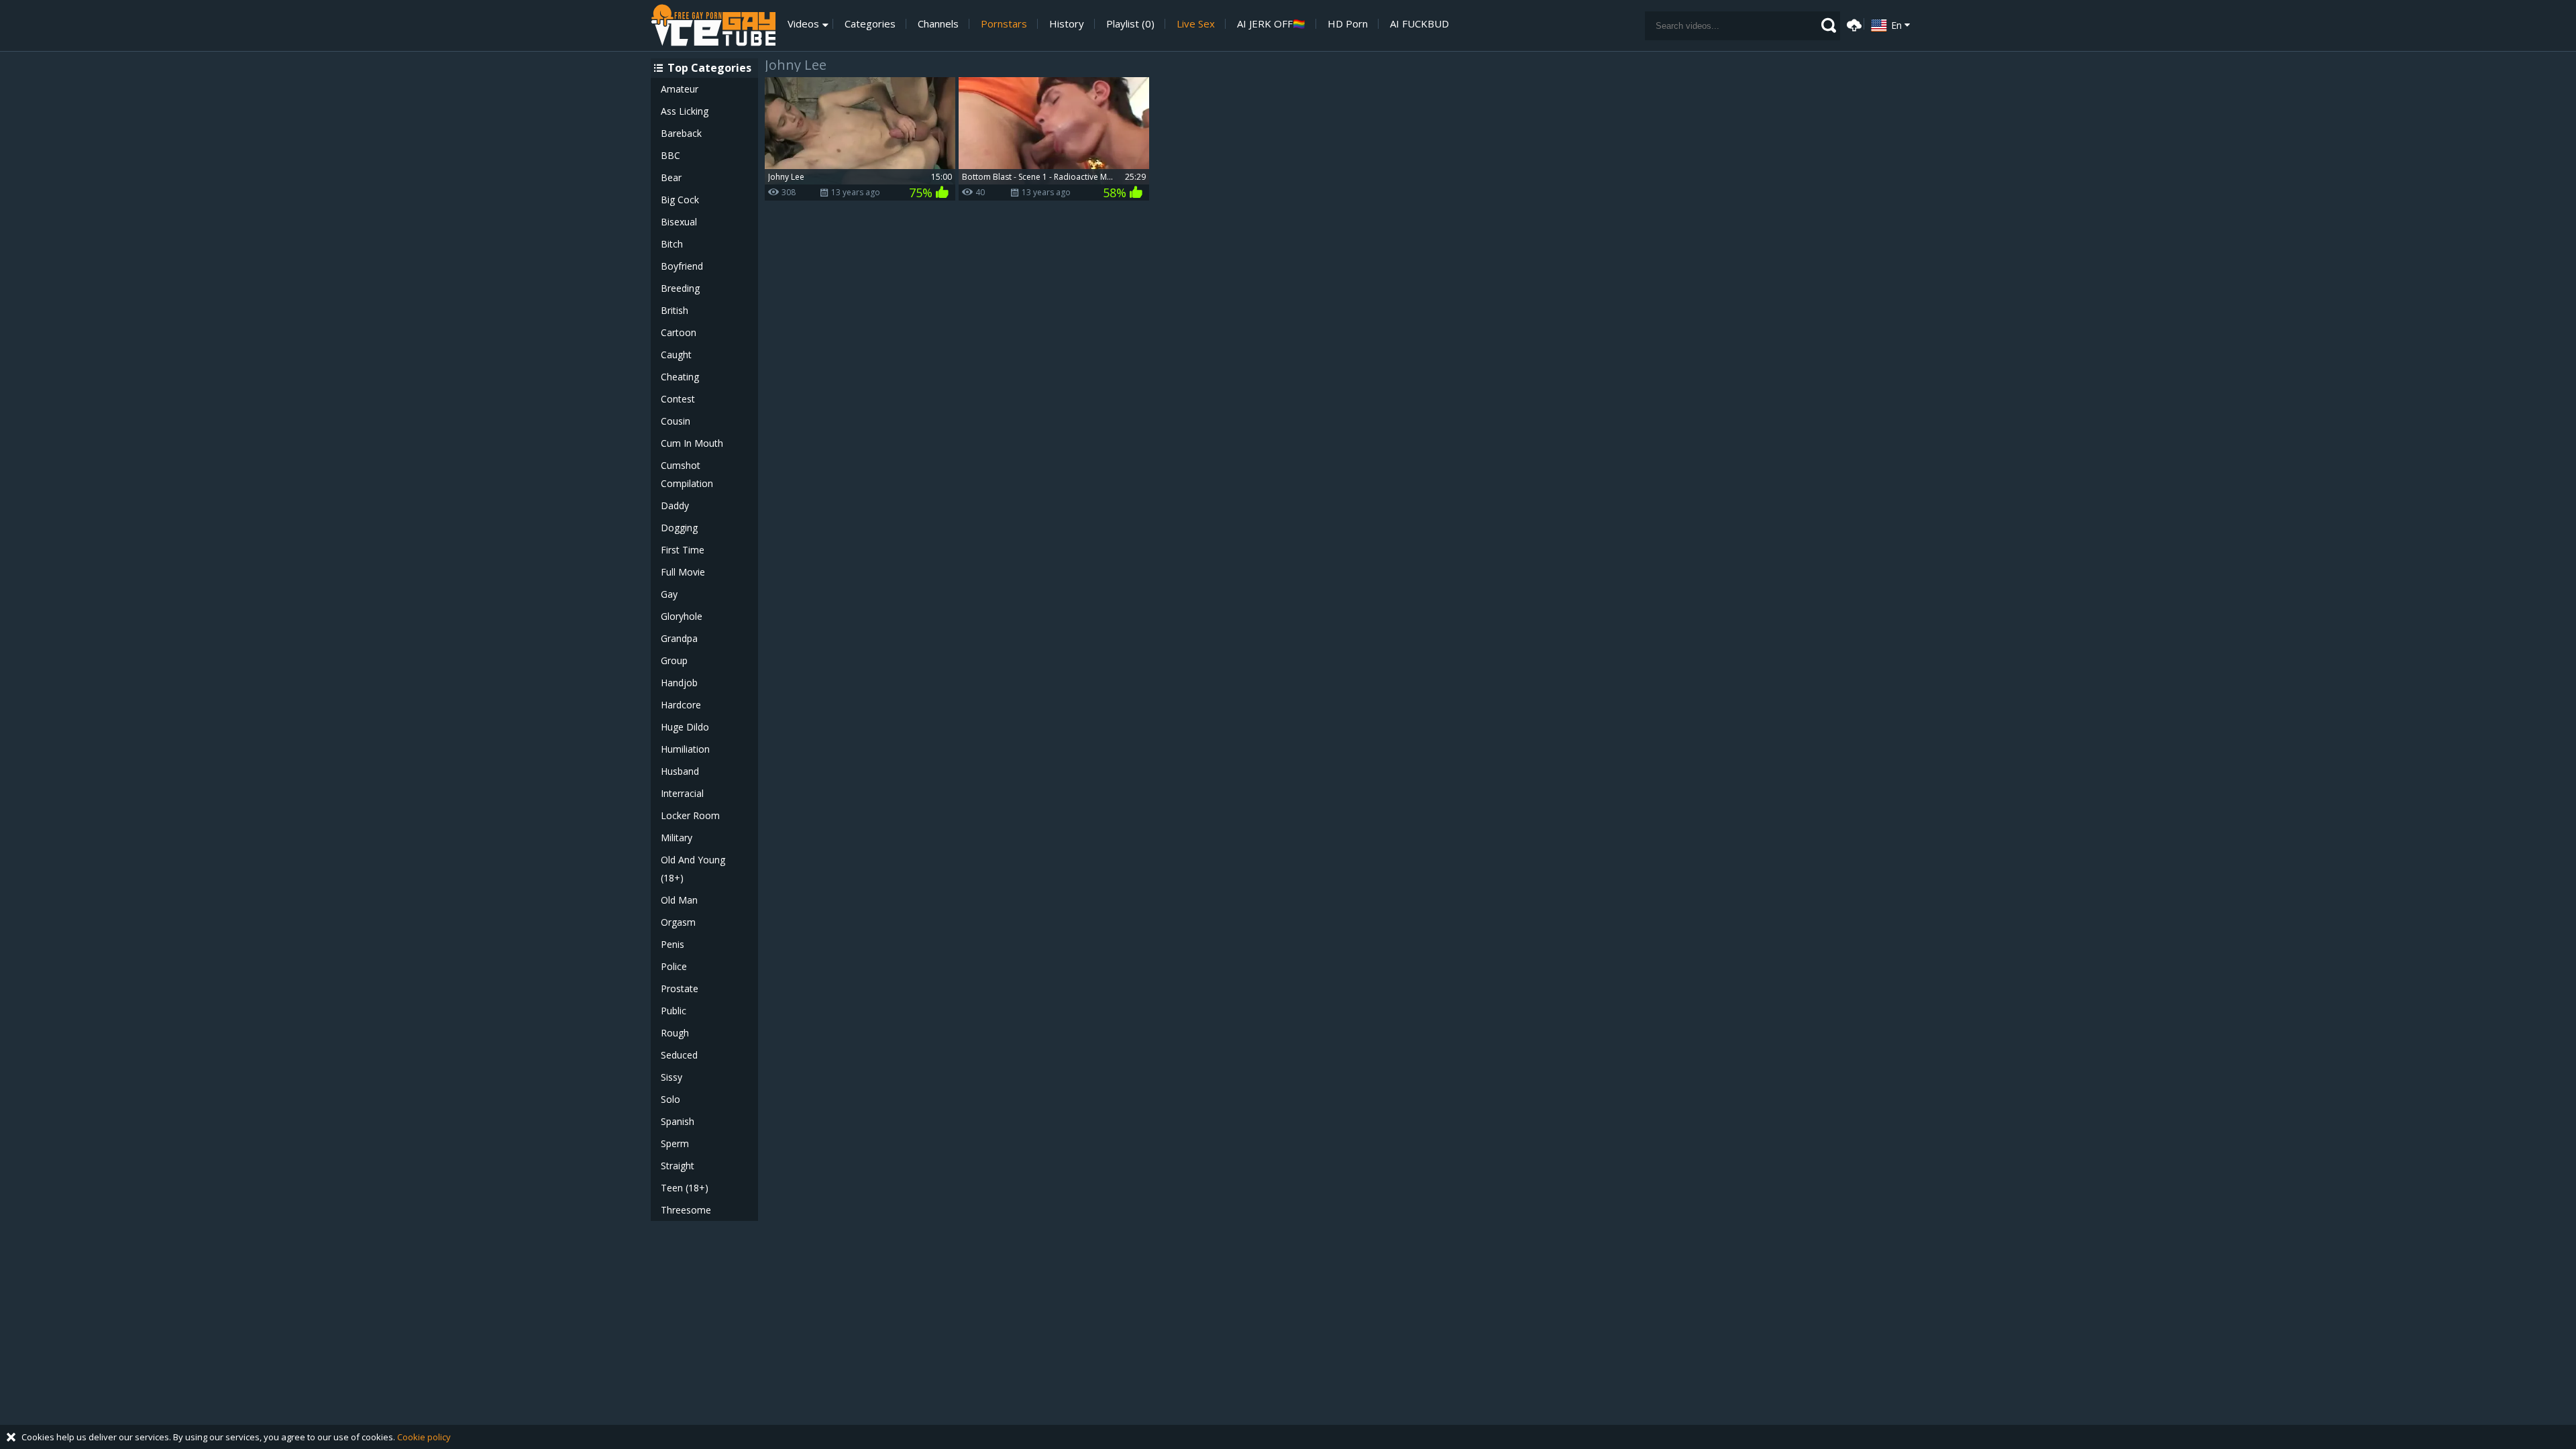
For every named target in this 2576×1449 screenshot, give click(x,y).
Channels (938, 24)
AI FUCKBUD (1419, 24)
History (1067, 24)
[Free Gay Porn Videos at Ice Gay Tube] (713, 25)
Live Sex (1196, 24)
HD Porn (1348, 24)
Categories (870, 24)
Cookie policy (424, 1437)
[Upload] (1852, 24)
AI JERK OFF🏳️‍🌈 (1271, 24)
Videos (803, 24)
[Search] (1829, 25)
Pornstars (1004, 24)
